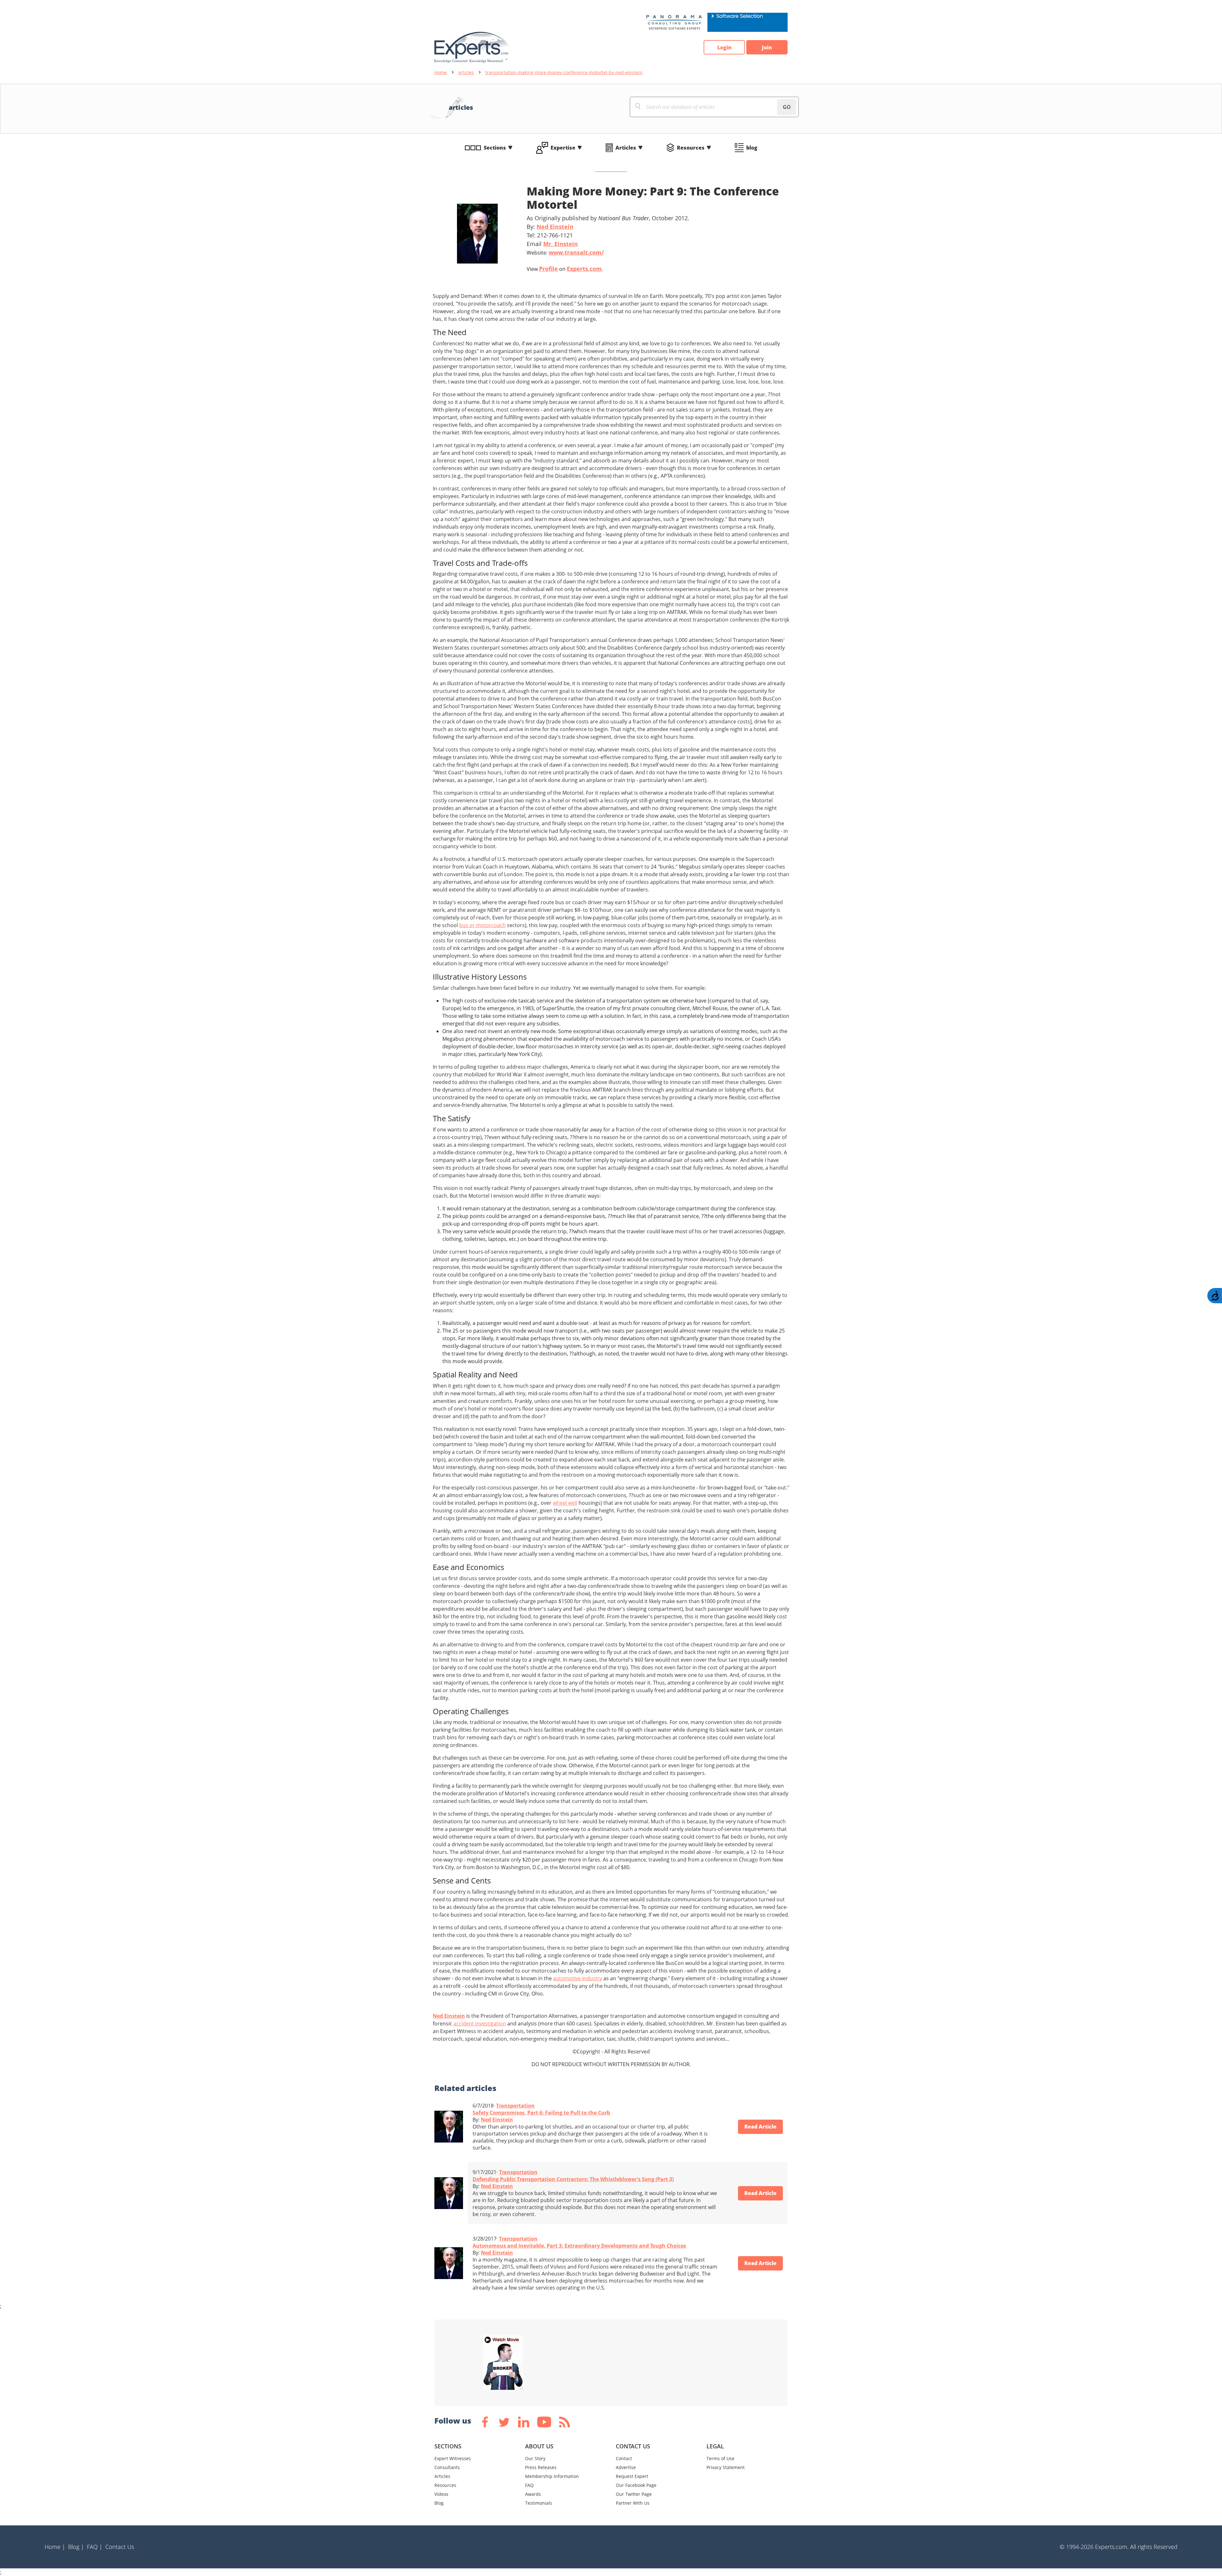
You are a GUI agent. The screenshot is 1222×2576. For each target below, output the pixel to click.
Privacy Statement (726, 2467)
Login (724, 47)
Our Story (535, 2458)
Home (441, 72)
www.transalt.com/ (576, 252)
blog (752, 148)
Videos (441, 2494)
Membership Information (552, 2476)
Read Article (760, 2127)
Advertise (626, 2467)
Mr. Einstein (561, 244)
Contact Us (120, 2547)
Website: (565, 252)
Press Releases (541, 2467)
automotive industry (578, 1978)
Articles (626, 148)
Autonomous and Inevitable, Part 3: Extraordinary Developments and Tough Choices (579, 2246)
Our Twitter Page (634, 2494)
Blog (439, 2503)
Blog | (76, 2547)
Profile (548, 269)
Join (767, 47)
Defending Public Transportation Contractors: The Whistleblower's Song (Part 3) (573, 2179)
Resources (691, 148)
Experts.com (584, 269)
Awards (533, 2494)
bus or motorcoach (482, 925)
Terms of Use (720, 2458)
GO (787, 107)
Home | (55, 2547)
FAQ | (95, 2547)
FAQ (529, 2485)
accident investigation (480, 2023)
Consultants (447, 2467)
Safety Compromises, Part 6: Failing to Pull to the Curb (541, 2113)
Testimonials (539, 2503)
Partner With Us (633, 2503)
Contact (624, 2458)
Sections (495, 148)
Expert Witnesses (453, 2458)
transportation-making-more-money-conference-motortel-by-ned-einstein (564, 72)
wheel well (565, 1503)
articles (466, 72)
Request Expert (632, 2476)
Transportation (515, 2106)
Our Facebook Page (636, 2485)
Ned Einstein (555, 227)
